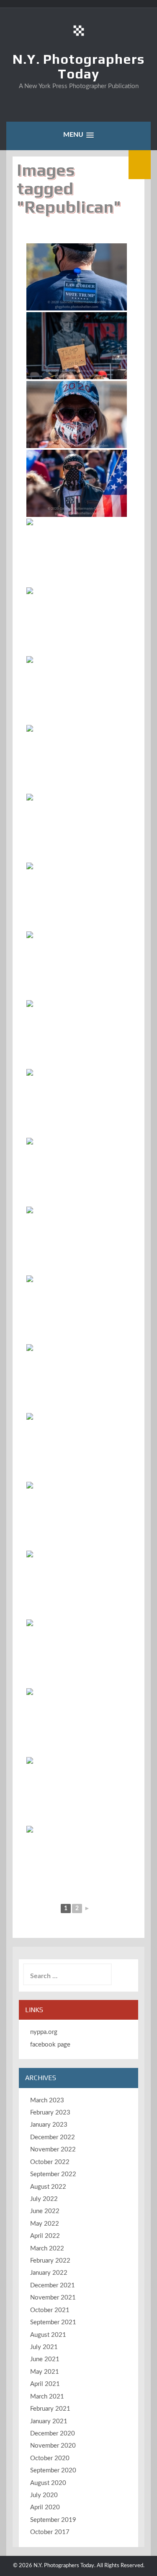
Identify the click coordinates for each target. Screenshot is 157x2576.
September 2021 (53, 2322)
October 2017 (50, 2532)
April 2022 (45, 2236)
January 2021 (49, 2421)
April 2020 (45, 2507)
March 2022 (47, 2249)
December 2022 (53, 2137)
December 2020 (53, 2434)
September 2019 (53, 2520)
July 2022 (44, 2199)
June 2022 (45, 2211)
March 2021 (47, 2397)
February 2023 (50, 2113)
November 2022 (53, 2150)
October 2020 (50, 2458)
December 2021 (53, 2285)
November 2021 (53, 2298)
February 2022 (50, 2261)
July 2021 (44, 2347)
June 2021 (45, 2359)
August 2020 (48, 2483)
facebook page (50, 2045)
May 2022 (45, 2224)
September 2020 (53, 2470)
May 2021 (45, 2372)
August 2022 (48, 2187)
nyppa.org (44, 2032)
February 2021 (50, 2409)
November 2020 (53, 2446)
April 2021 (45, 2384)
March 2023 (47, 2100)
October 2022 (50, 2162)
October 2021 (50, 2310)
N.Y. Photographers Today (78, 66)
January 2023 (49, 2125)
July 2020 (44, 2495)
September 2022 (53, 2174)
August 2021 (48, 2335)
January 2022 (49, 2273)
